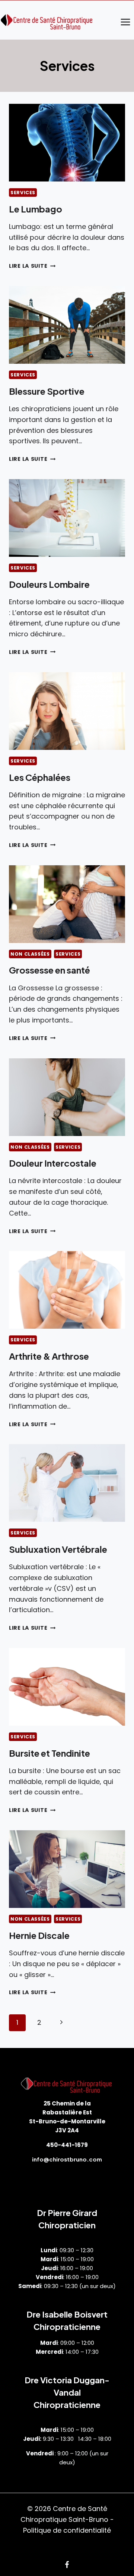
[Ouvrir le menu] (125, 22)
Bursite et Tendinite (50, 1753)
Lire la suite (32, 266)
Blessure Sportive (47, 391)
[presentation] (67, 143)
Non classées (30, 954)
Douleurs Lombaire (49, 584)
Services (23, 193)
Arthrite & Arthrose (49, 1356)
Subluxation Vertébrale (58, 1549)
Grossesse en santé (50, 970)
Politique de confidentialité (67, 2530)
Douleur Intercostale (53, 1163)
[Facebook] (67, 2565)
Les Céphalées (40, 777)
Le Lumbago (36, 209)
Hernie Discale (39, 1935)
